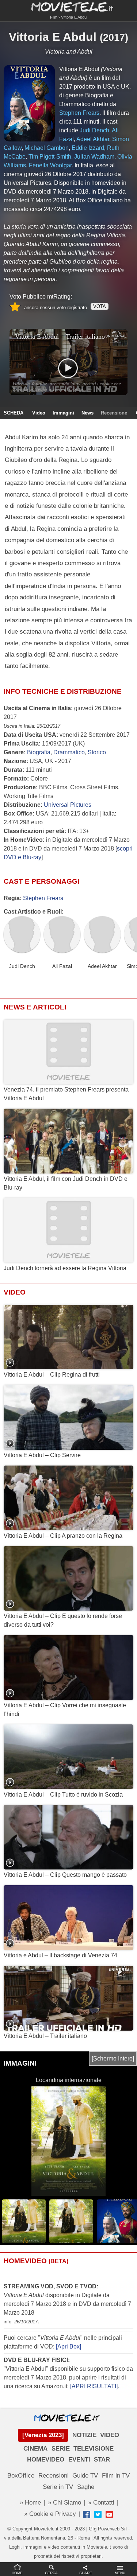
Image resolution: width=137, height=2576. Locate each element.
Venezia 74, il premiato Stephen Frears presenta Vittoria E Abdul (66, 1094)
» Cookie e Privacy (50, 2514)
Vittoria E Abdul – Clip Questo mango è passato (65, 1875)
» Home (30, 2503)
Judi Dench (22, 966)
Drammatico (69, 752)
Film (54, 17)
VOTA (100, 306)
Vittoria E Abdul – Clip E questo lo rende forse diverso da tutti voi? (63, 1620)
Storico (97, 752)
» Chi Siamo (64, 2503)
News (87, 413)
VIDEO (110, 2435)
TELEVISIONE (94, 2449)
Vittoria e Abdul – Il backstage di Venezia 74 (60, 1955)
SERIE (61, 2449)
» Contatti (101, 2503)
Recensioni (54, 2476)
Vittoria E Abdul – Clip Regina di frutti (52, 1375)
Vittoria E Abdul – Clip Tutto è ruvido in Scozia (63, 1795)
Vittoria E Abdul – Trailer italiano (45, 2036)
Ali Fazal (62, 966)
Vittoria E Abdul (53, 37)
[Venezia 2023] (43, 2435)
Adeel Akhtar (102, 966)
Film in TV (116, 2476)
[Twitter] (98, 2514)
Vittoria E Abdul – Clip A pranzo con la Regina (63, 1536)
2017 (114, 38)
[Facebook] (87, 2514)
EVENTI (79, 2460)
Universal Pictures (68, 805)
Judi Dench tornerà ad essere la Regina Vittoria (65, 1268)
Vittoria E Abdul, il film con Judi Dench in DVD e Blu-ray (66, 1183)
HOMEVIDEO (46, 2460)
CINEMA (35, 2449)
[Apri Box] (68, 2347)
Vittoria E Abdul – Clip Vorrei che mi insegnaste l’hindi (65, 1710)
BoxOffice (21, 2476)
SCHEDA (14, 413)
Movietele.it (68, 6)
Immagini (63, 413)
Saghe (86, 2487)
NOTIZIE (84, 2435)
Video (39, 413)
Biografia (39, 752)
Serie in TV (58, 2487)
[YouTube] (109, 2514)
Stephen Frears (43, 898)
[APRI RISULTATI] (94, 2386)
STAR (102, 2460)
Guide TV (85, 2476)
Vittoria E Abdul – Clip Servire (42, 1455)
